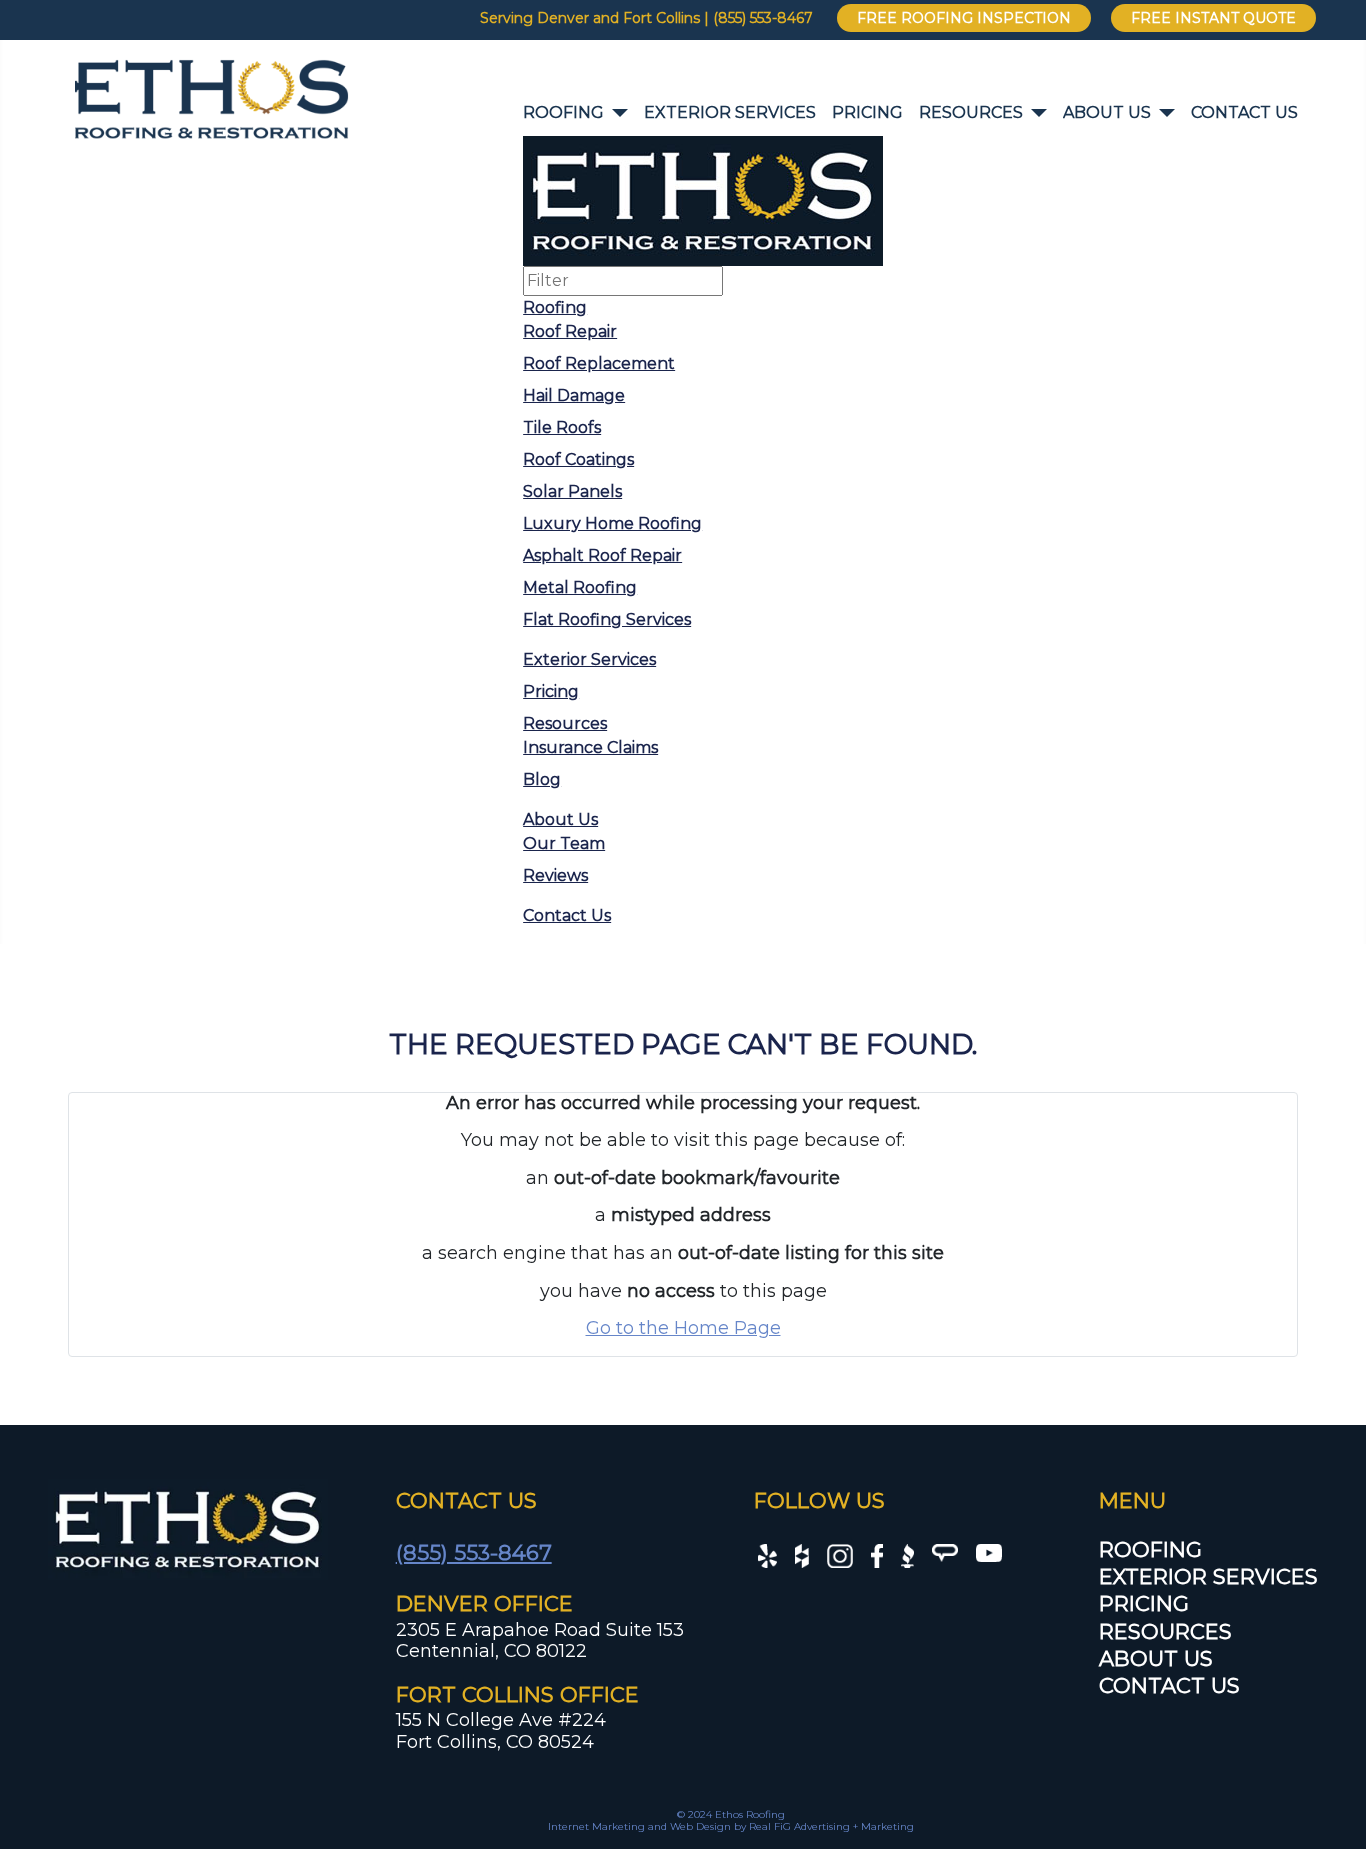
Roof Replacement (599, 363)
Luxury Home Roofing (612, 523)
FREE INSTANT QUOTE (1213, 18)
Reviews (555, 875)
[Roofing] (616, 113)
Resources (971, 112)
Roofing (563, 112)
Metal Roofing (580, 587)
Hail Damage (574, 395)
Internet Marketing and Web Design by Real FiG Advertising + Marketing (731, 1826)
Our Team (564, 843)
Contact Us (1244, 112)
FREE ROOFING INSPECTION (964, 18)
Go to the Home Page (683, 1328)
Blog (542, 779)
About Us (1107, 112)
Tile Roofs (562, 427)
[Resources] (1035, 113)
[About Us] (1163, 113)
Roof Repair (570, 331)
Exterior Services (730, 112)
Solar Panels (572, 491)
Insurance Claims (590, 747)
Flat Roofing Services (607, 619)
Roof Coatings (578, 459)
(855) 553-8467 (474, 1552)
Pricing (867, 112)
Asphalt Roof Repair (602, 555)
